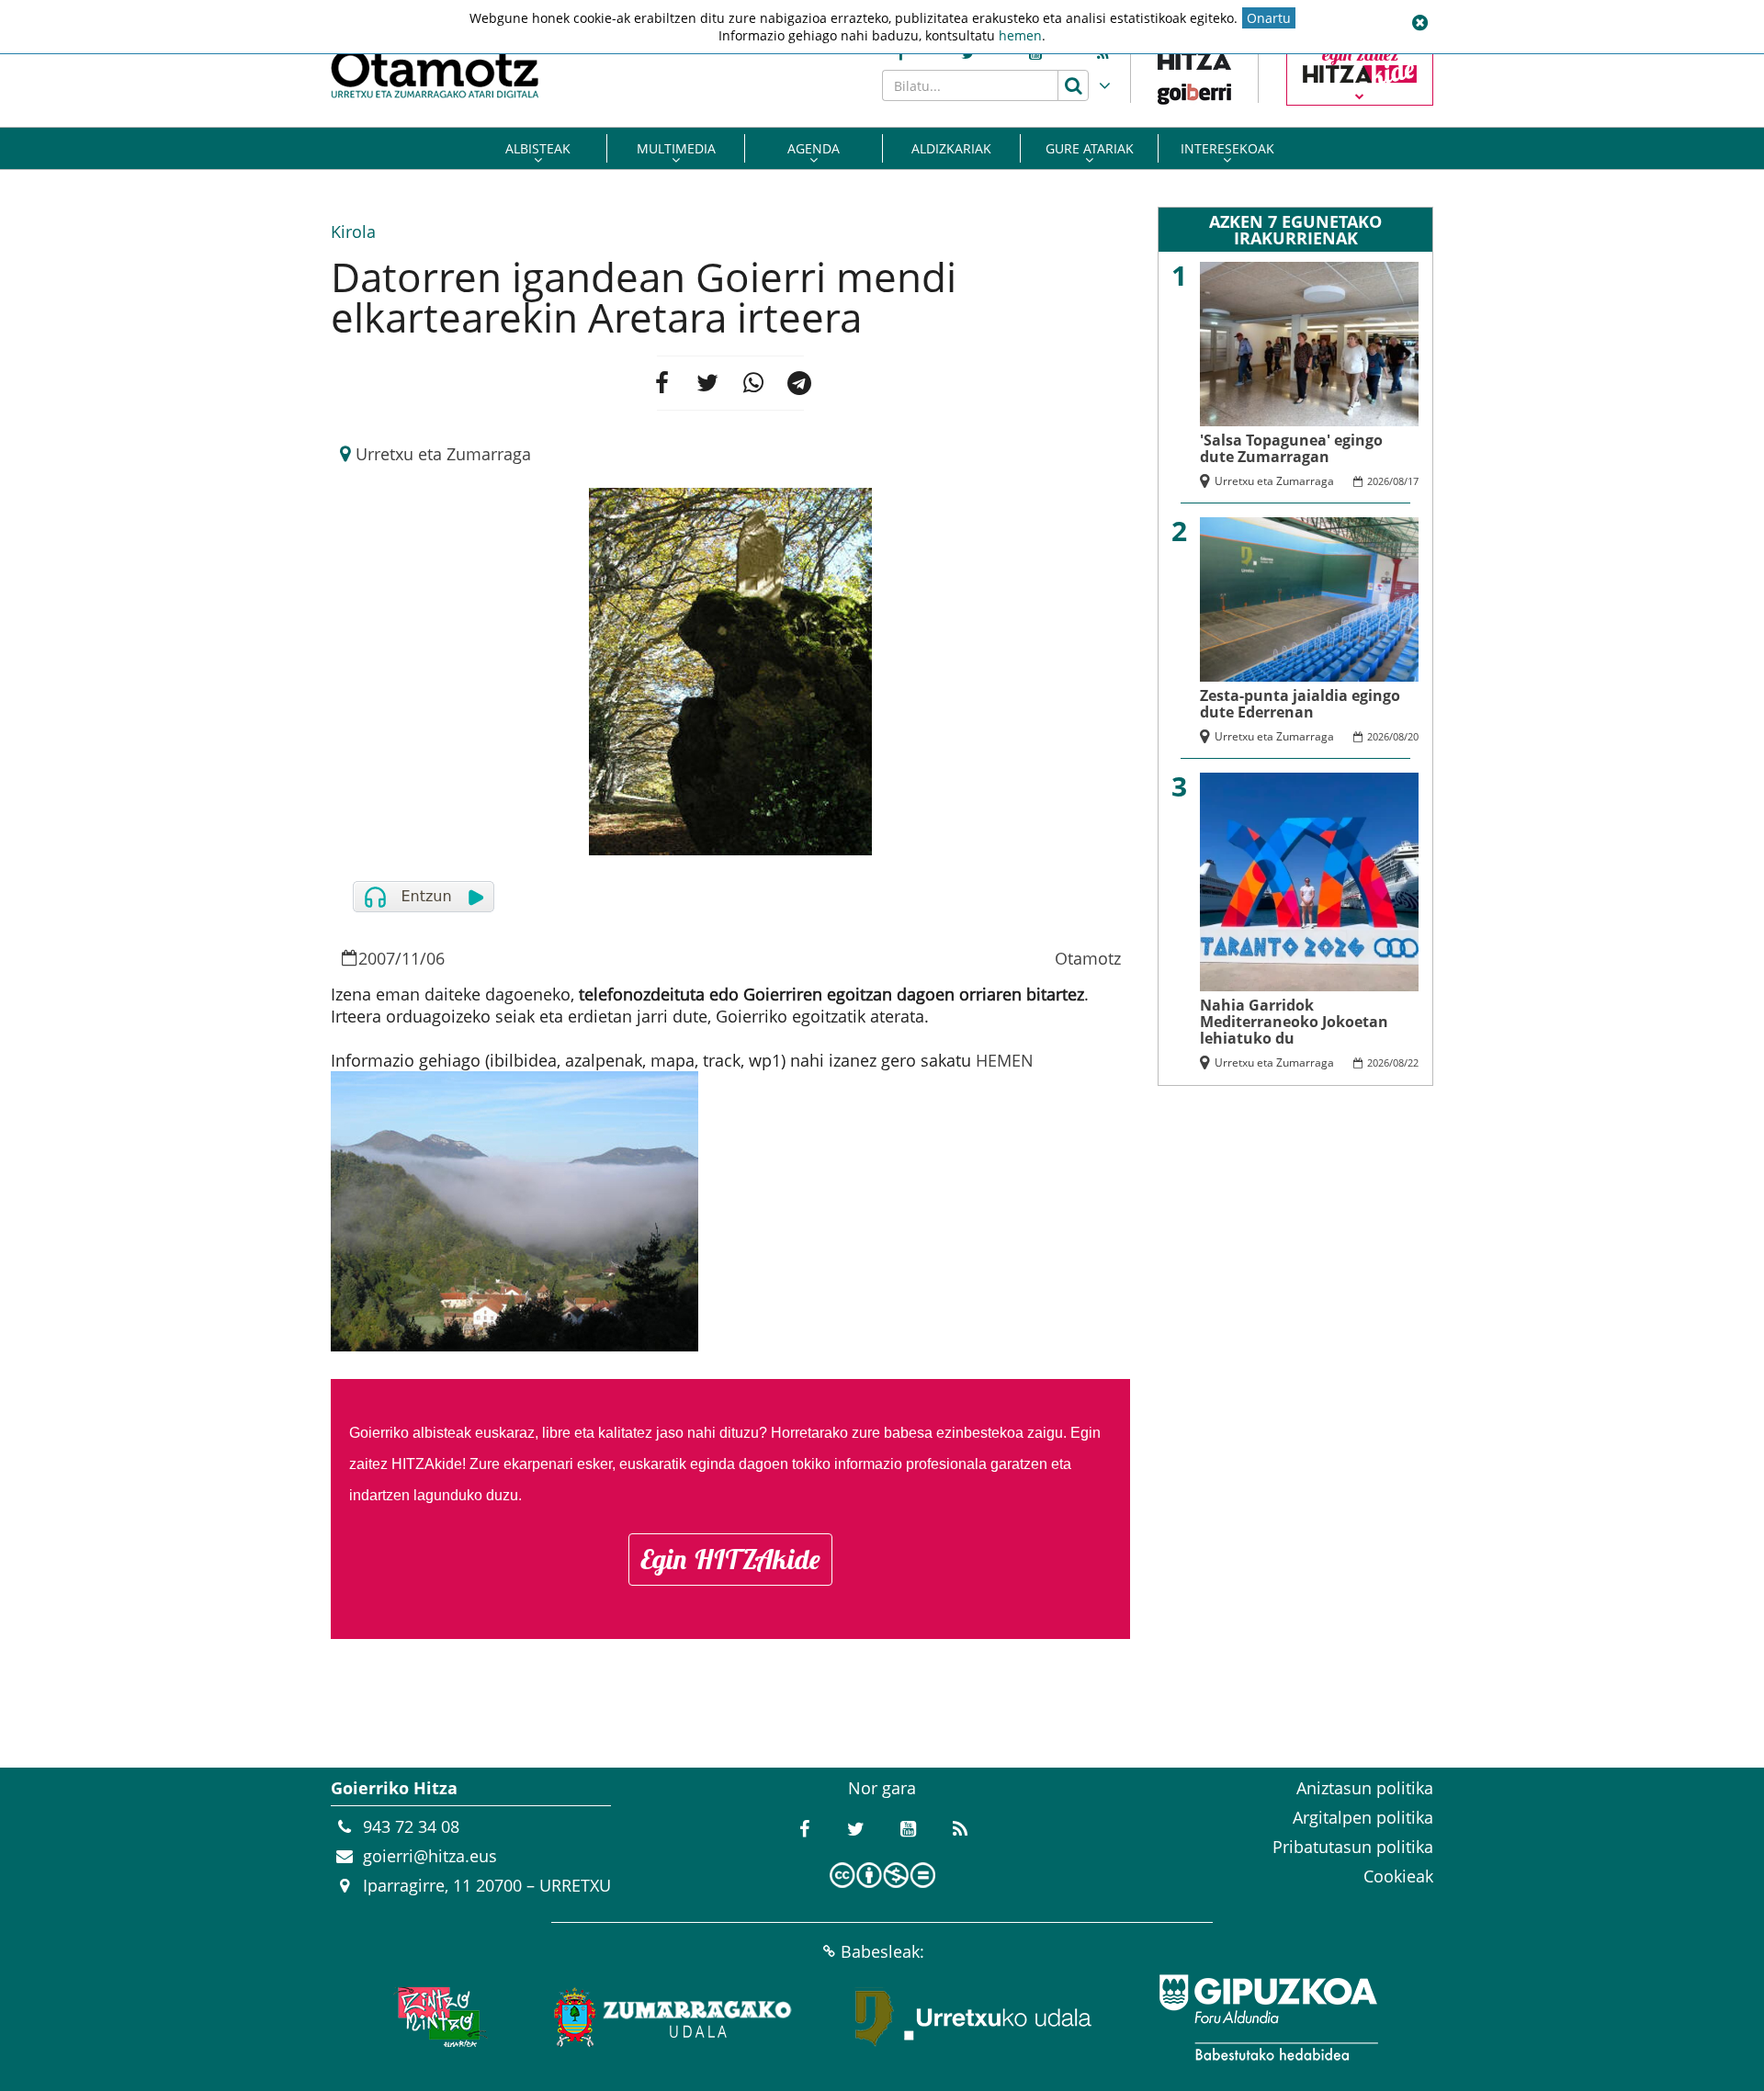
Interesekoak (1227, 148)
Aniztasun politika (1365, 1788)
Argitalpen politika (1363, 1817)
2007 (377, 958)
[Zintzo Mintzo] (438, 2018)
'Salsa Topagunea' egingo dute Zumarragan (1291, 448)
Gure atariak (1090, 148)
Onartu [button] (1269, 18)
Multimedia (676, 148)
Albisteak (538, 148)
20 (1413, 736)
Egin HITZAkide (730, 1559)
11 (411, 958)
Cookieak (1398, 1876)
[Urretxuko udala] (974, 2018)
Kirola (353, 232)
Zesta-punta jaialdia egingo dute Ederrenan (1300, 704)
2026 (1378, 481)
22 (1413, 1062)
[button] (1419, 23)
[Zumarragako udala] (673, 2018)
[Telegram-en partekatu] (799, 383)
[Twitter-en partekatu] (707, 383)
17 (1413, 481)
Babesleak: (882, 1951)
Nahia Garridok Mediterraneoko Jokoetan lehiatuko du (1294, 1022)
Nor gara (882, 1788)
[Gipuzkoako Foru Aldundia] (1268, 2018)
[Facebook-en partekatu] (661, 383)
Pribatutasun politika (1353, 1847)
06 (435, 958)
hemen (1020, 35)
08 (1398, 481)
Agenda (814, 148)
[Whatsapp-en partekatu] (753, 383)
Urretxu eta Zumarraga (443, 454)
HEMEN (1005, 1060)
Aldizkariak (951, 148)
